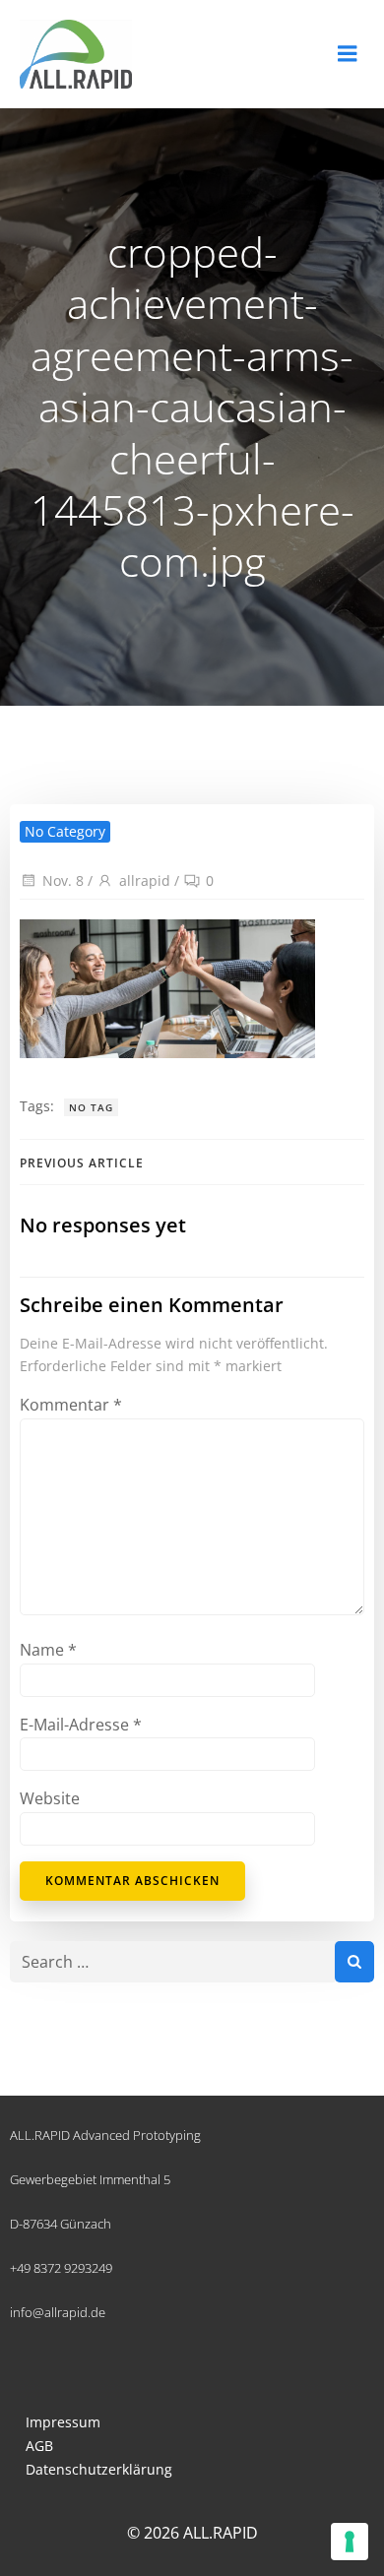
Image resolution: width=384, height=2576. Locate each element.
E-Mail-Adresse (81, 1725)
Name (48, 1650)
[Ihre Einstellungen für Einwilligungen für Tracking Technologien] (350, 2542)
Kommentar (71, 1405)
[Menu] (348, 54)
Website (50, 1798)
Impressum (63, 2422)
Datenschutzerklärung (99, 2469)
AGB (39, 2446)
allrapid (145, 880)
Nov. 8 (63, 880)
